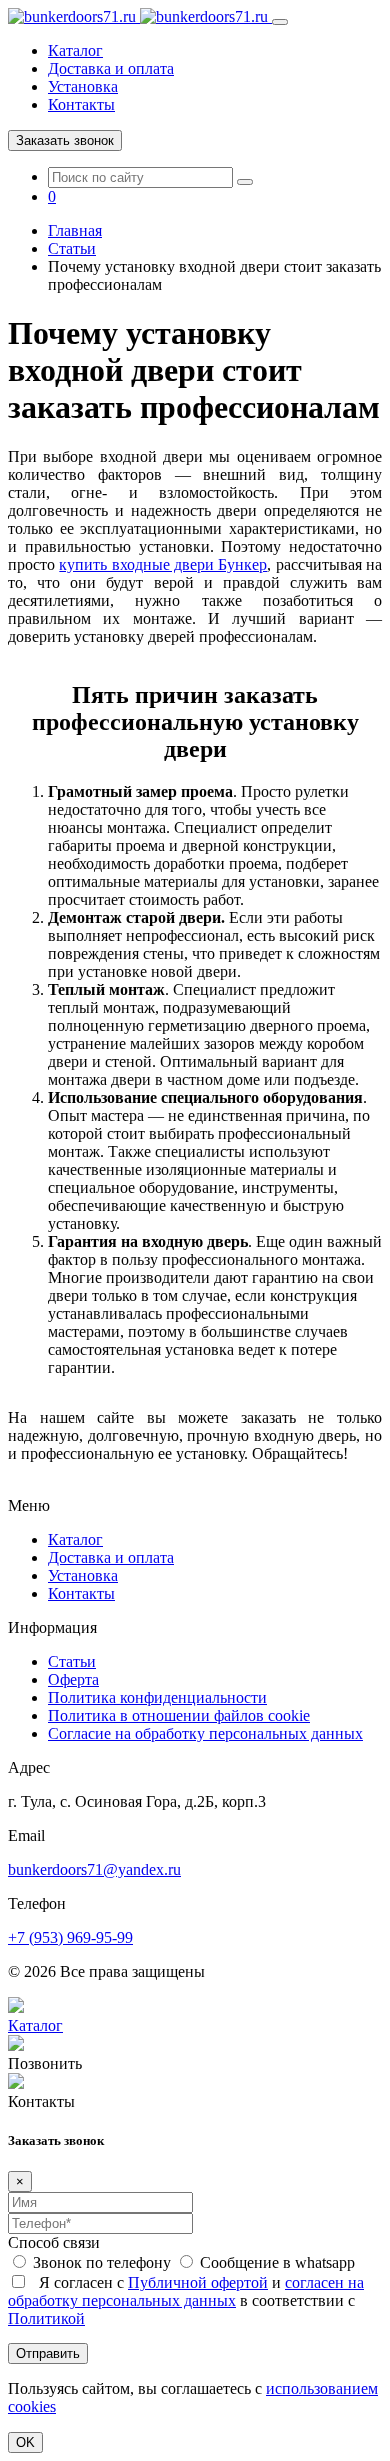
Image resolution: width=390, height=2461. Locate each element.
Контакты (81, 104)
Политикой (46, 2318)
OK (25, 2442)
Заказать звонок (65, 140)
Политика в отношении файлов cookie (179, 1715)
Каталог (75, 50)
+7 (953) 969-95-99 (70, 1937)
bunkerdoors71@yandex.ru (94, 1869)
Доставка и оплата (111, 68)
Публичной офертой (198, 2282)
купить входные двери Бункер (163, 564)
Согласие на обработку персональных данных (205, 1733)
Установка (83, 86)
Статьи (72, 1661)
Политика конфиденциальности (157, 1697)
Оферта (73, 1679)
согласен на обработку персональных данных (186, 2291)
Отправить (48, 2353)
